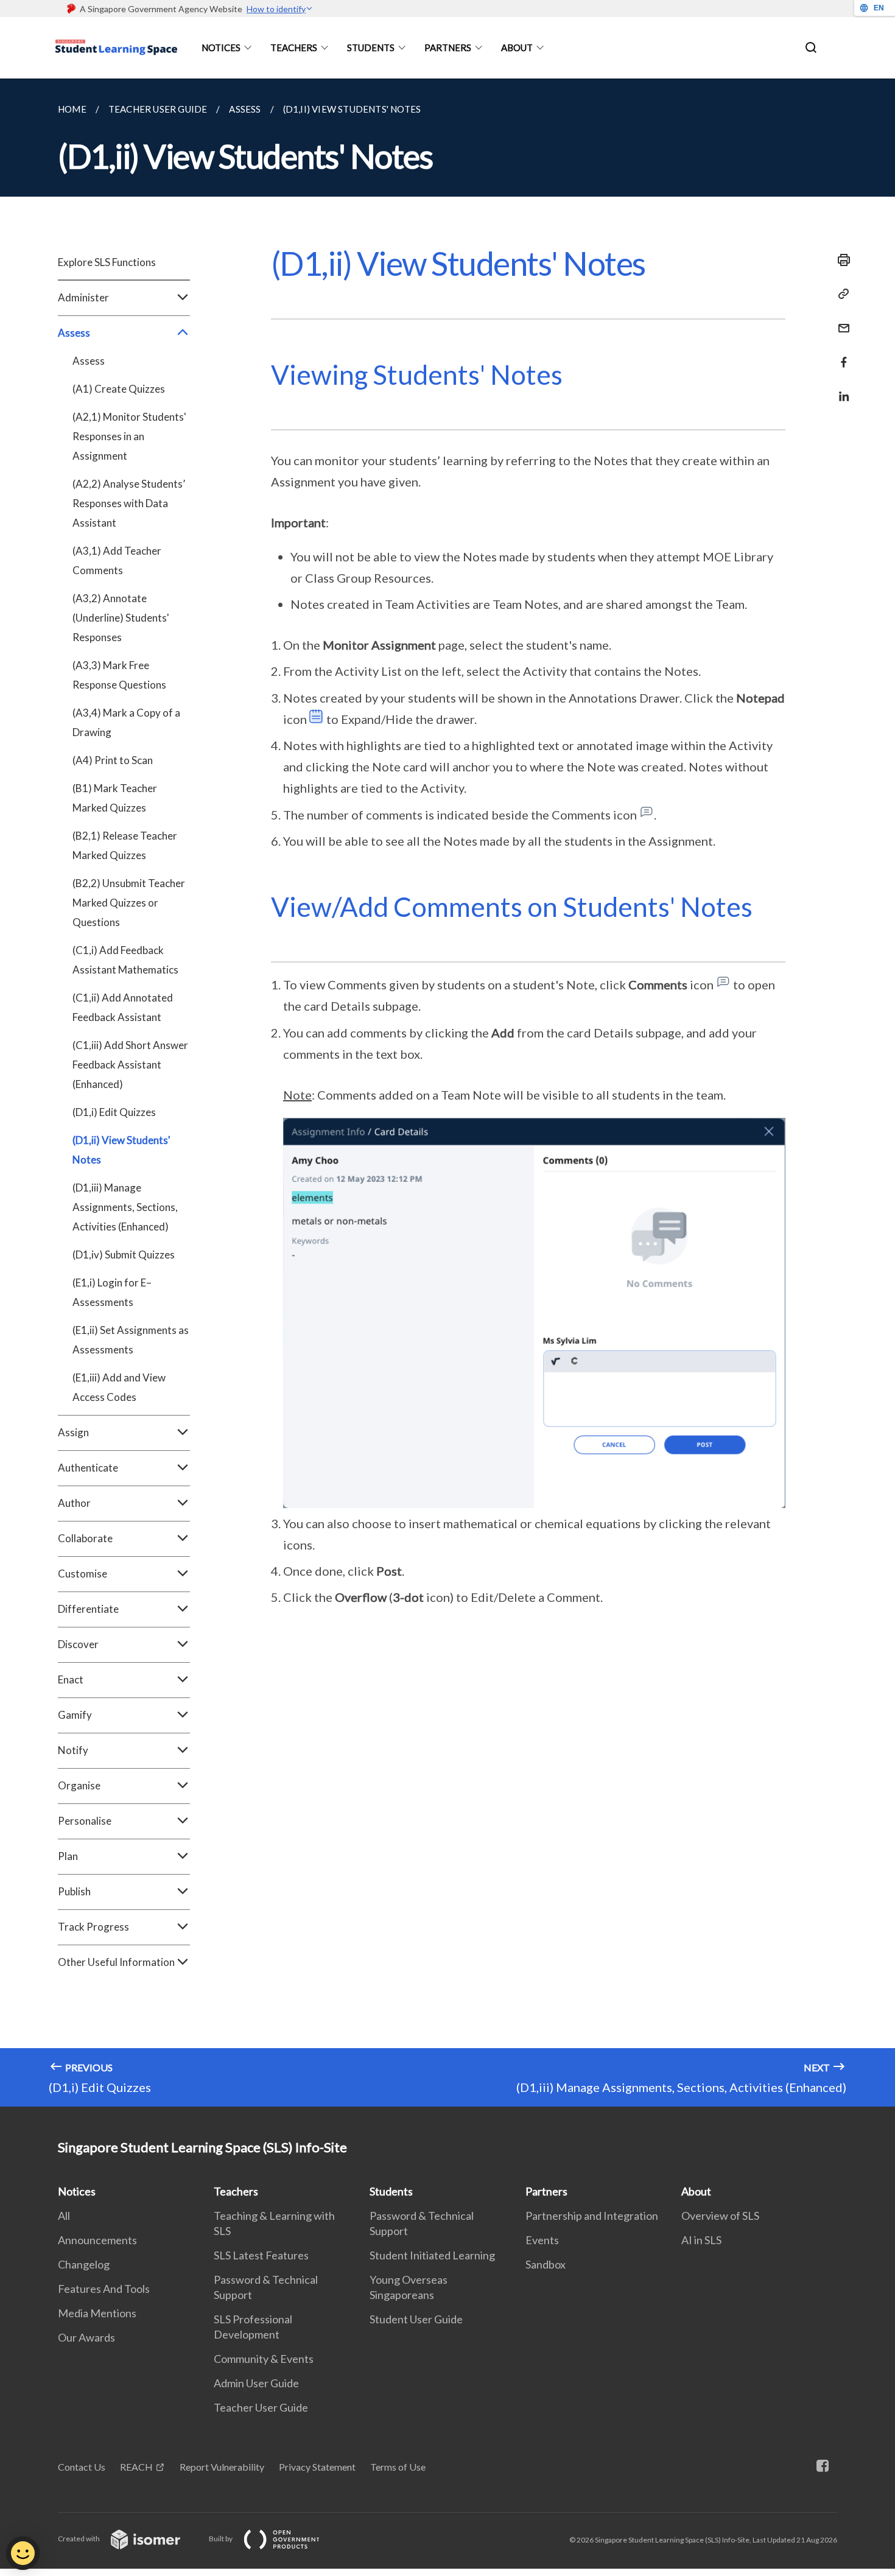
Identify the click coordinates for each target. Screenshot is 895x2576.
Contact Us (82, 2467)
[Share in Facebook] (840, 355)
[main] (447, 1093)
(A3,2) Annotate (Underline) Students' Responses (121, 618)
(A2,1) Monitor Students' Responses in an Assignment (129, 436)
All (64, 2216)
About (517, 47)
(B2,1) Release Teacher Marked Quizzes (125, 845)
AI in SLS (701, 2240)
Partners (448, 47)
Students (371, 47)
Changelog (84, 2264)
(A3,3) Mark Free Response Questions (119, 675)
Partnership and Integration (592, 2216)
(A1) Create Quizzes (119, 389)
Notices (221, 47)
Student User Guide (416, 2319)
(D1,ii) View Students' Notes (121, 1150)
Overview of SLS (720, 2216)
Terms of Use (398, 2467)
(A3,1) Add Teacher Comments (117, 560)
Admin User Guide (256, 2383)
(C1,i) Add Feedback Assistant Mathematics (125, 960)
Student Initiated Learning (432, 2255)
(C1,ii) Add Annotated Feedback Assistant (123, 1007)
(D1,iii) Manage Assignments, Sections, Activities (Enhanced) (125, 1207)
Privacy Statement (317, 2467)
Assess (89, 361)
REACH (136, 2467)
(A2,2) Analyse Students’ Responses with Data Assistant (129, 503)
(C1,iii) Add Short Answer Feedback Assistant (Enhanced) (130, 1065)
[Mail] (840, 321)
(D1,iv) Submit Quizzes (124, 1255)
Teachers (294, 47)
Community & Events (264, 2359)
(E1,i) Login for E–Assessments (112, 1292)
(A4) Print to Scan (113, 760)
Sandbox (546, 2264)
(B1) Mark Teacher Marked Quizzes (115, 798)
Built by (221, 2539)
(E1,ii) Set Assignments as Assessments (131, 1340)
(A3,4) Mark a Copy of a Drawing (126, 722)
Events (542, 2240)
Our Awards (86, 2337)
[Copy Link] (840, 294)
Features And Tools (104, 2289)
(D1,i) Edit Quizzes (114, 1112)
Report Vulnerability (222, 2467)
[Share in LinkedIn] (840, 389)
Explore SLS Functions (107, 262)
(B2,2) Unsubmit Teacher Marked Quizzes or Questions (129, 903)
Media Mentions (97, 2313)
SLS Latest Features (261, 2255)
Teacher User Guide (261, 2407)
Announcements (97, 2240)
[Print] (840, 260)
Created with (79, 2539)
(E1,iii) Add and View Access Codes (119, 1387)
